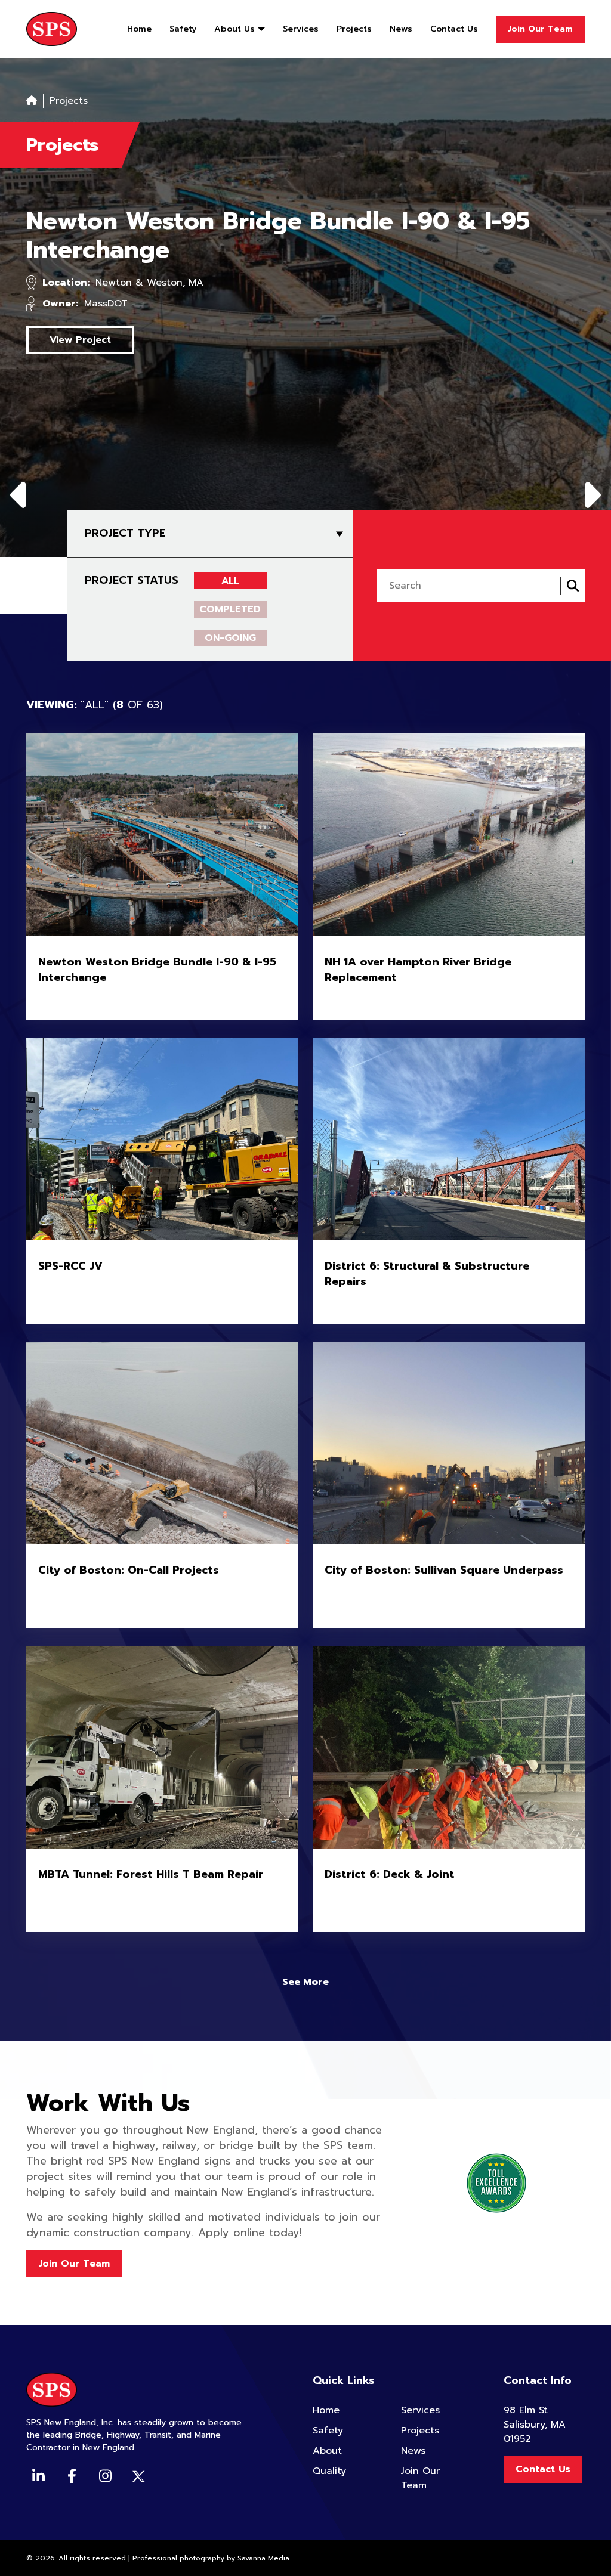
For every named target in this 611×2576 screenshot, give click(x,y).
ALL (230, 581)
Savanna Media (263, 2558)
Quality (329, 2471)
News (401, 29)
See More (305, 1982)
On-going (230, 638)
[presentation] (21, 493)
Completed (230, 609)
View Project (80, 340)
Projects (354, 29)
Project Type (125, 533)
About (327, 2451)
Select (337, 534)
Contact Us (454, 29)
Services (301, 29)
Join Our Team (540, 29)
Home (139, 29)
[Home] (32, 101)
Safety (183, 29)
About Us (234, 29)
